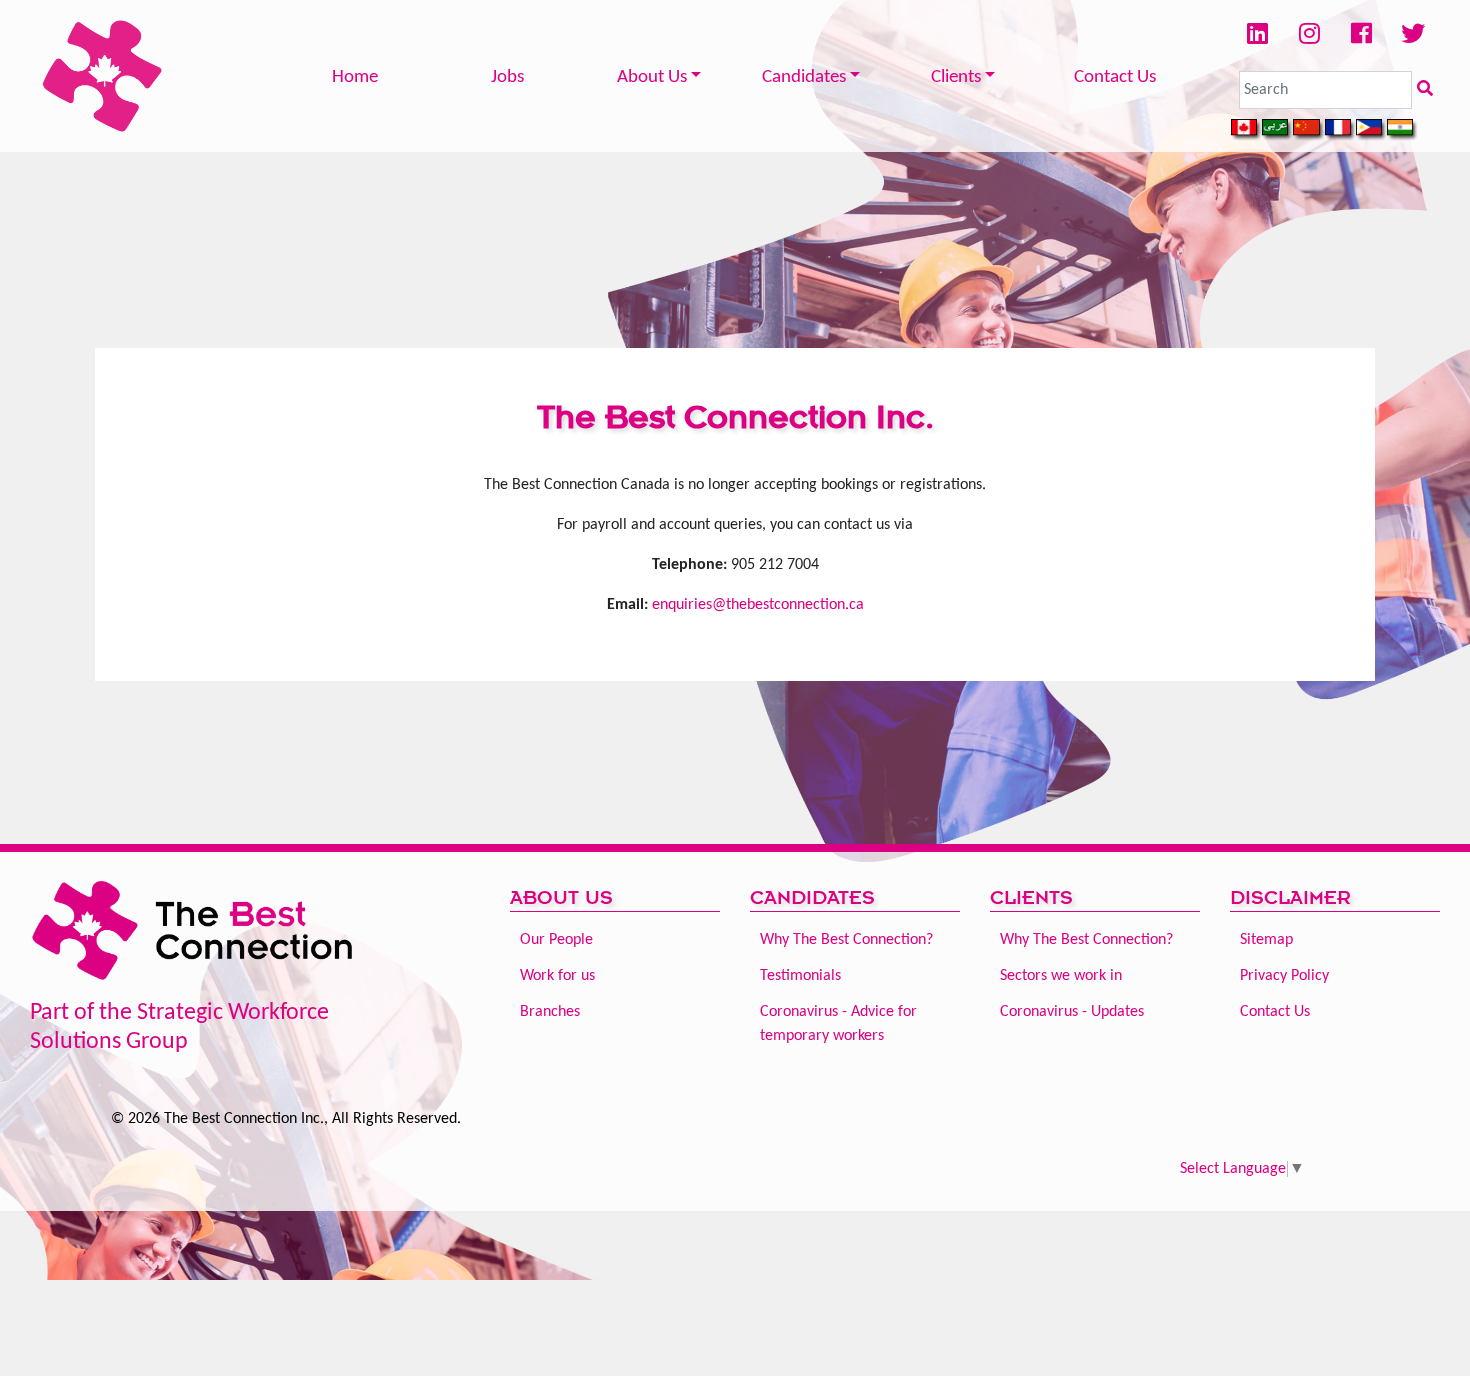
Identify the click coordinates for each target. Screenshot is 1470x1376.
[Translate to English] (1246, 130)
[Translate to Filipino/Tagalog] (1371, 130)
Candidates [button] (804, 77)
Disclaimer (1290, 897)
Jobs (507, 77)
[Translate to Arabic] (1277, 130)
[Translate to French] (1340, 130)
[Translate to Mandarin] (1308, 130)
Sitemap (1266, 940)
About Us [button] (652, 77)
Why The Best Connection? (846, 940)
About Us (561, 897)
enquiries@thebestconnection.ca (758, 605)
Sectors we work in (1061, 976)
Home (355, 77)
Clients (1031, 897)
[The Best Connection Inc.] (103, 76)
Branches (550, 1012)
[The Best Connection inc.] (195, 937)
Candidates (812, 897)
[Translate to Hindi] (1402, 130)
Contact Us (1115, 77)
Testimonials (800, 976)
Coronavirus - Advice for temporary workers (838, 1024)
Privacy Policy (1284, 976)
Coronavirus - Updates (1072, 1012)
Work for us (557, 976)
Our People (556, 940)
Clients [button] (956, 77)
